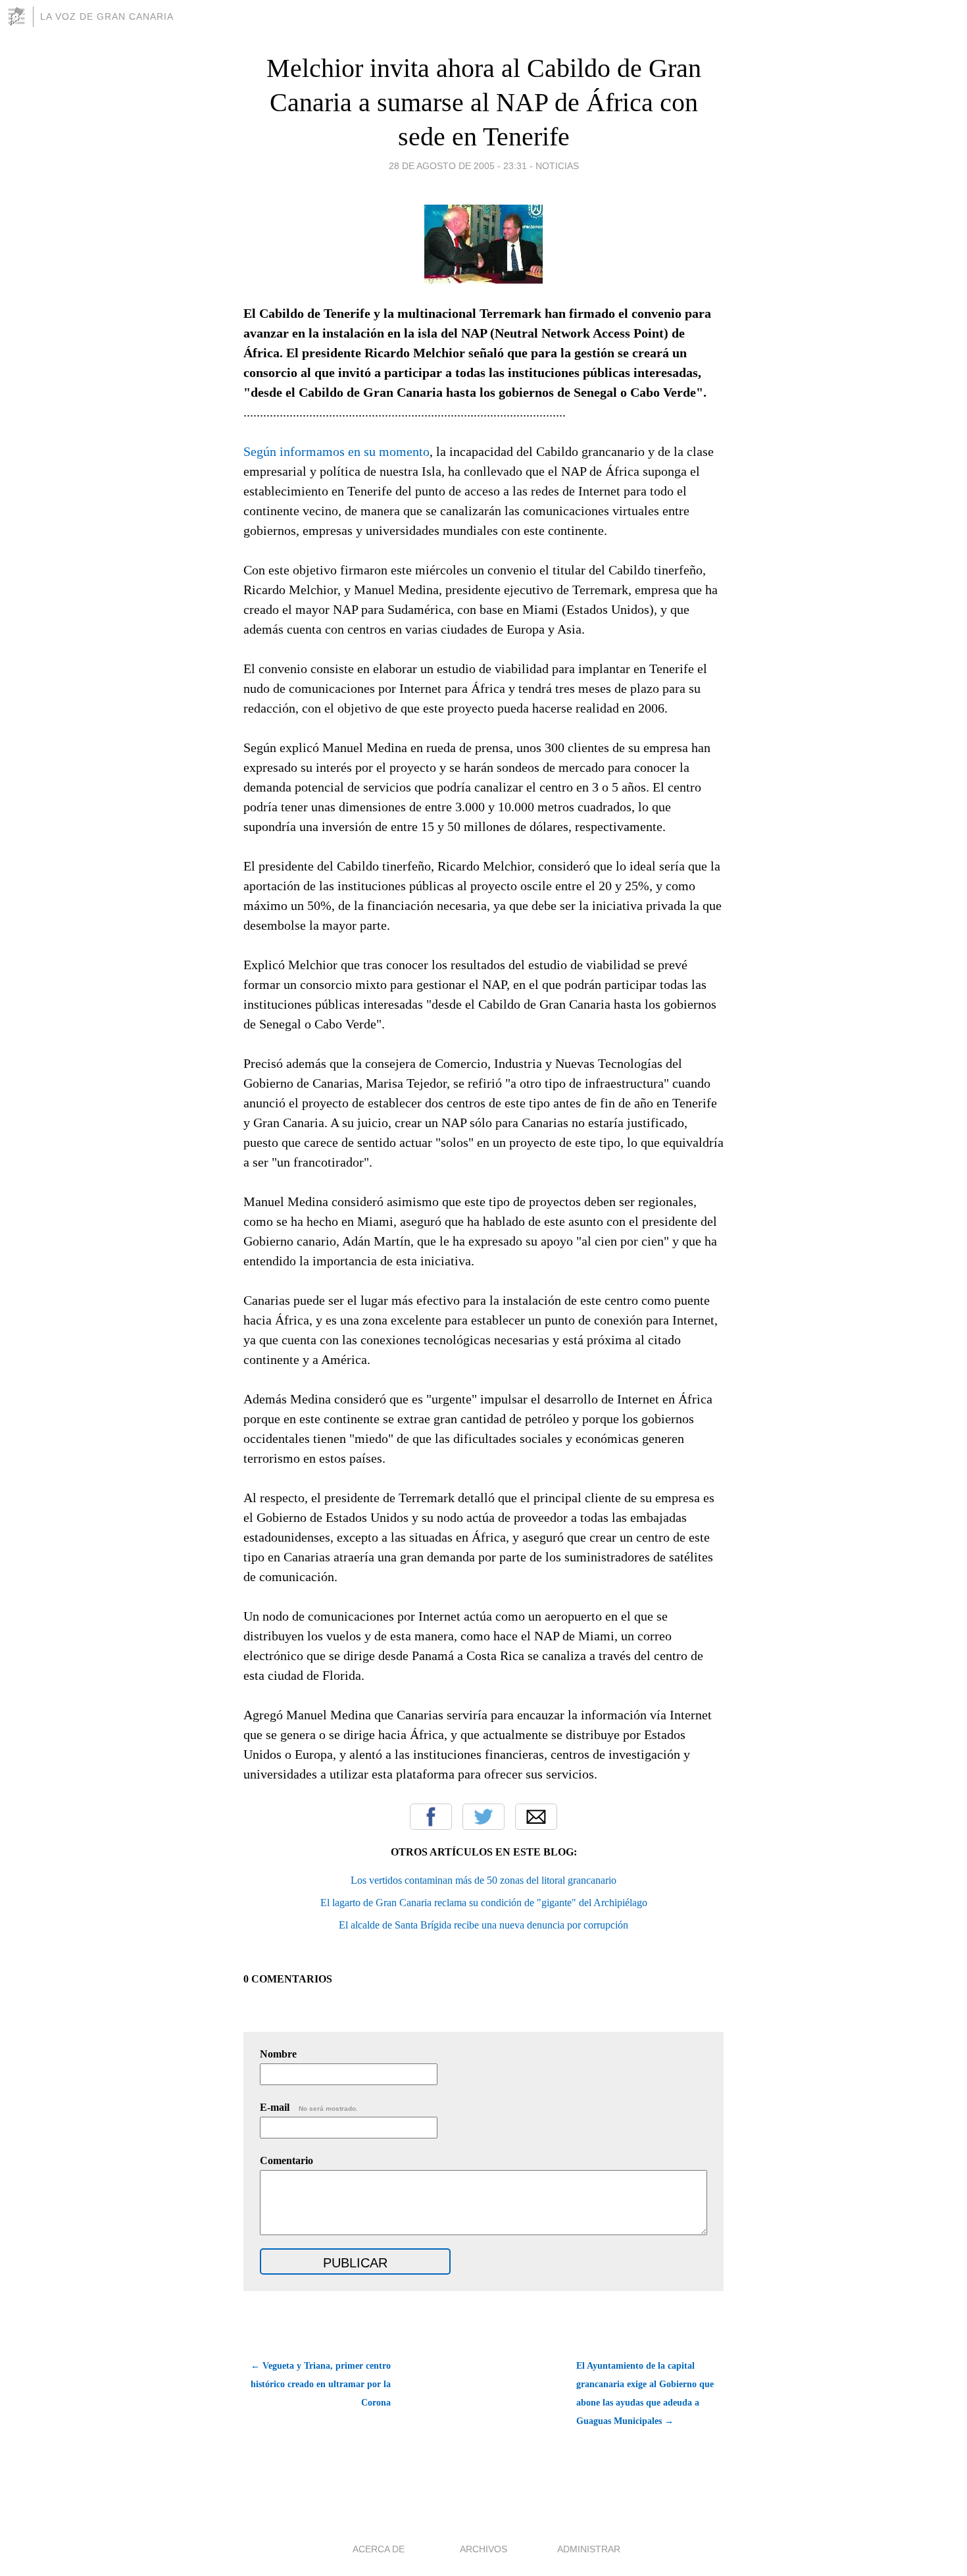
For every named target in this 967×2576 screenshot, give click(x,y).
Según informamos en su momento (336, 451)
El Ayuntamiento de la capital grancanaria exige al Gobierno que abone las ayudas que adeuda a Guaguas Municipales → (645, 2393)
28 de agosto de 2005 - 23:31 (458, 166)
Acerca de (379, 2549)
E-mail (309, 2107)
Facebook (431, 1817)
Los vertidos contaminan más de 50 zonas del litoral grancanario (484, 1880)
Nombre (278, 2054)
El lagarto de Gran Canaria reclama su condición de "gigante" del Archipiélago (484, 1903)
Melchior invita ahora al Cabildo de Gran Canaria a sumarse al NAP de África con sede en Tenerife (484, 102)
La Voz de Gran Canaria (107, 16)
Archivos (484, 2549)
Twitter (484, 1817)
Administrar (589, 2549)
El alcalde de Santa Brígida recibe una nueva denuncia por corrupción (484, 1925)
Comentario (286, 2160)
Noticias (557, 166)
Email (536, 1817)
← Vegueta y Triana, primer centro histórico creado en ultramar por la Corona (321, 2384)
